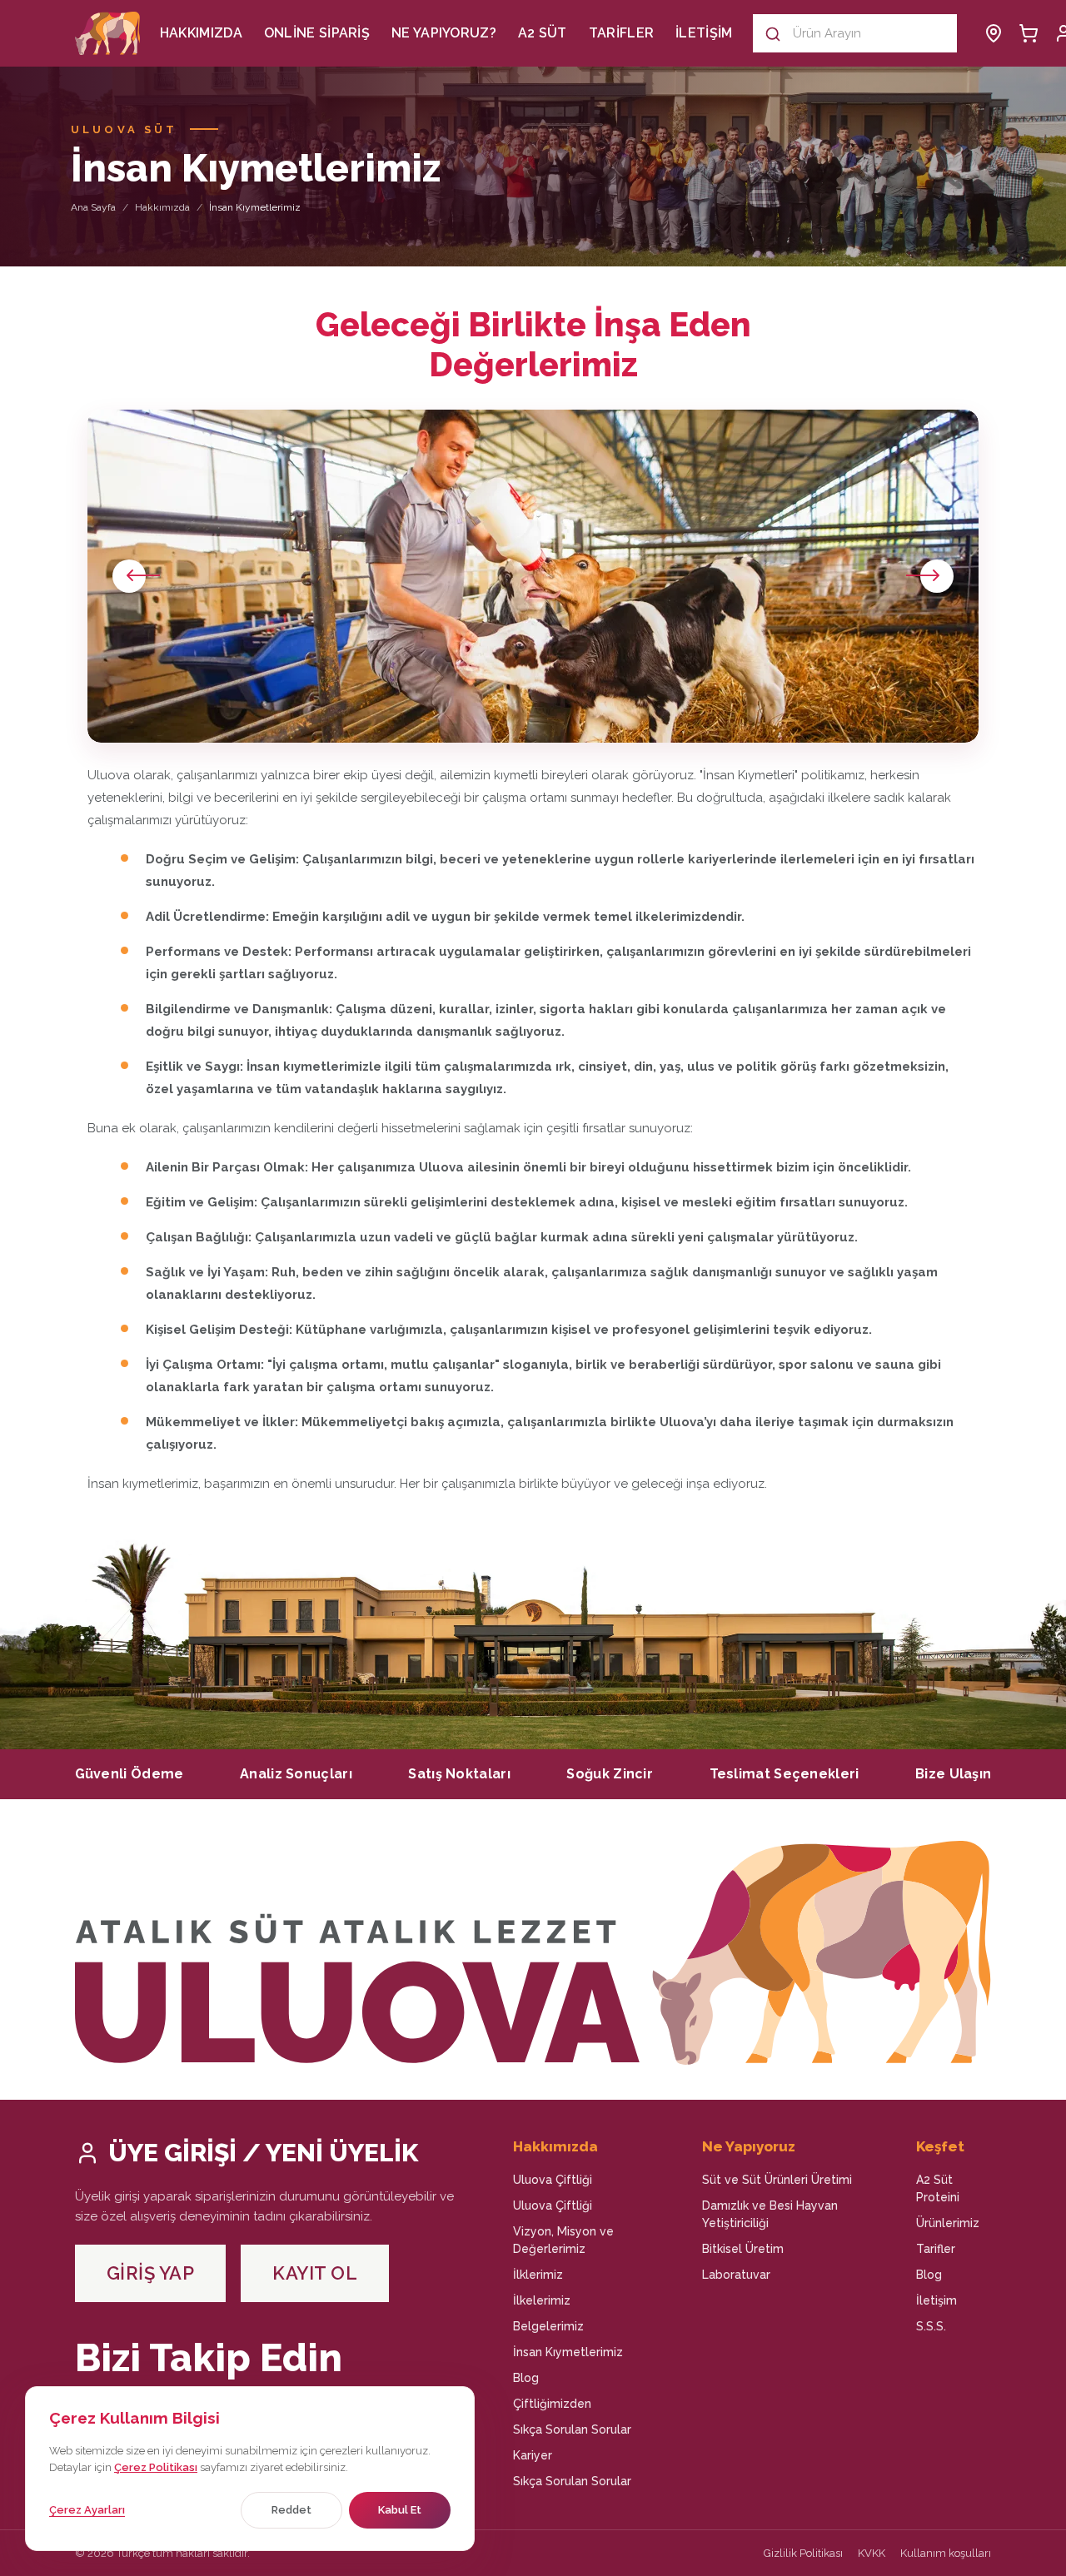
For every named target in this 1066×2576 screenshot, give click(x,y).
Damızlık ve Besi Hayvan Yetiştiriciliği (770, 2214)
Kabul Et (400, 2510)
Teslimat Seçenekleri (785, 1774)
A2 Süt (543, 33)
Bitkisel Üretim (743, 2249)
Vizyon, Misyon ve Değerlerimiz (563, 2240)
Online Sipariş (317, 33)
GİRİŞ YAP (151, 2273)
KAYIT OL (315, 2273)
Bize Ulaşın (953, 1774)
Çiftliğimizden (552, 2404)
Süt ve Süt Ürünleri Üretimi (777, 2180)
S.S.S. (931, 2326)
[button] (930, 576)
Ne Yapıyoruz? (444, 33)
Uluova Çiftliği (553, 2180)
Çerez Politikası (156, 2467)
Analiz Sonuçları (296, 1774)
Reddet (291, 2510)
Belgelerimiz (548, 2326)
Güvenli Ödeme (130, 1774)
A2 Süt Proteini (938, 2188)
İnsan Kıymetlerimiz (568, 2352)
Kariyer (533, 2455)
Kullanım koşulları (946, 2553)
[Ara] (773, 33)
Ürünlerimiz (948, 2223)
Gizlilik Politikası (803, 2553)
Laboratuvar (736, 2275)
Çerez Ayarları (87, 2510)
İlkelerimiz (542, 2300)
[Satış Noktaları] (994, 33)
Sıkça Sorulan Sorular (572, 2429)
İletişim (704, 33)
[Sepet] (1029, 33)
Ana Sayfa (93, 207)
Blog (526, 2378)
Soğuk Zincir (610, 1774)
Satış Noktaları (459, 1774)
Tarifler (621, 33)
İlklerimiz (538, 2275)
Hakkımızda (201, 33)
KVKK (872, 2553)
